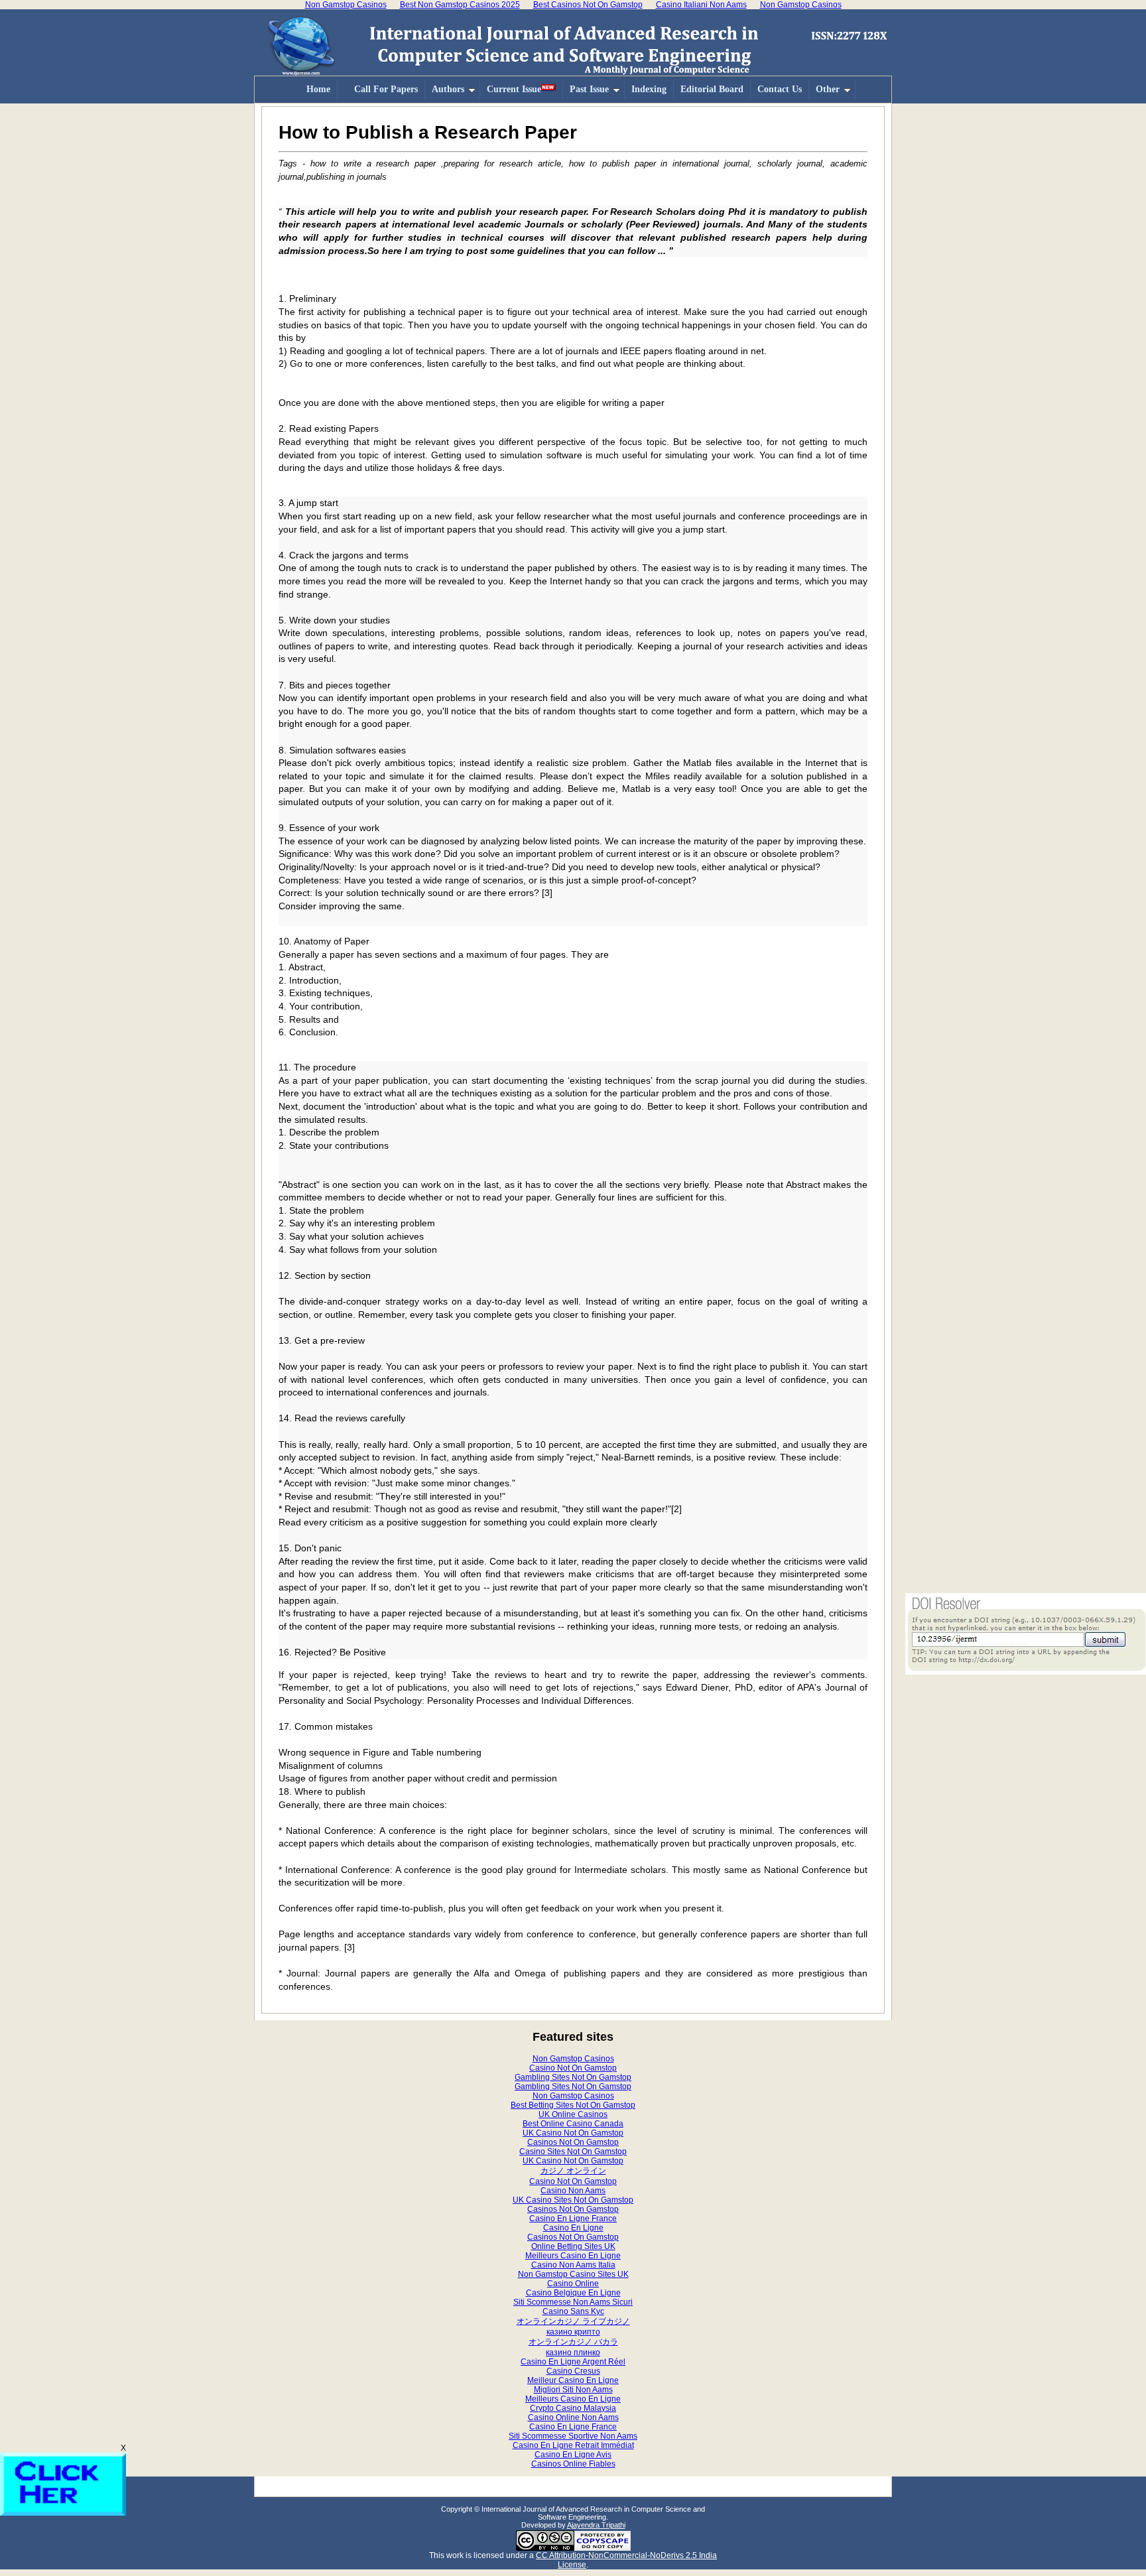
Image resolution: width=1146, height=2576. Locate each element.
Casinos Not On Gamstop (573, 2142)
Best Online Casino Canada (573, 2124)
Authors (448, 89)
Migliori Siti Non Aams (573, 2390)
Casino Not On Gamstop (573, 2068)
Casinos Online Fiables (573, 2464)
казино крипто (573, 2332)
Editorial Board (712, 89)
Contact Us (780, 89)
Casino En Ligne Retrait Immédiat (573, 2445)
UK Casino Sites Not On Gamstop (573, 2200)
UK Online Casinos (573, 2114)
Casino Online (573, 2284)
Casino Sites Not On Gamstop (573, 2152)
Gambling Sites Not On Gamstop (573, 2077)
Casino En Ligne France (573, 2219)
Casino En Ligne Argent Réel (573, 2362)
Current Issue (514, 89)
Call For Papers (386, 89)
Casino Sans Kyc (573, 2311)
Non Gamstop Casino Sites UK (573, 2274)
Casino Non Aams (573, 2191)
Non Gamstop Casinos (573, 2059)
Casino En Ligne (573, 2228)
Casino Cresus (573, 2371)
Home (318, 89)
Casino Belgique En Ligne (573, 2293)
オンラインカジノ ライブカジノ (573, 2321)
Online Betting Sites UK (573, 2246)
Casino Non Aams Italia (573, 2265)
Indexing (649, 89)
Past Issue (589, 89)
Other (828, 89)
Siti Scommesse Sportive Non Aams (573, 2436)
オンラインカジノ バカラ (573, 2342)
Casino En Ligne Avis (573, 2455)
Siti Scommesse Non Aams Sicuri (573, 2302)
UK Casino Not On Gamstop (573, 2133)
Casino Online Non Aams (573, 2417)
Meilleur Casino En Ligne (573, 2380)
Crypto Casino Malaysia (573, 2408)
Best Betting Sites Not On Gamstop (573, 2105)
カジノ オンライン (573, 2171)
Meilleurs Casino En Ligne (573, 2256)
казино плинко (573, 2352)
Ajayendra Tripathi (596, 2525)
